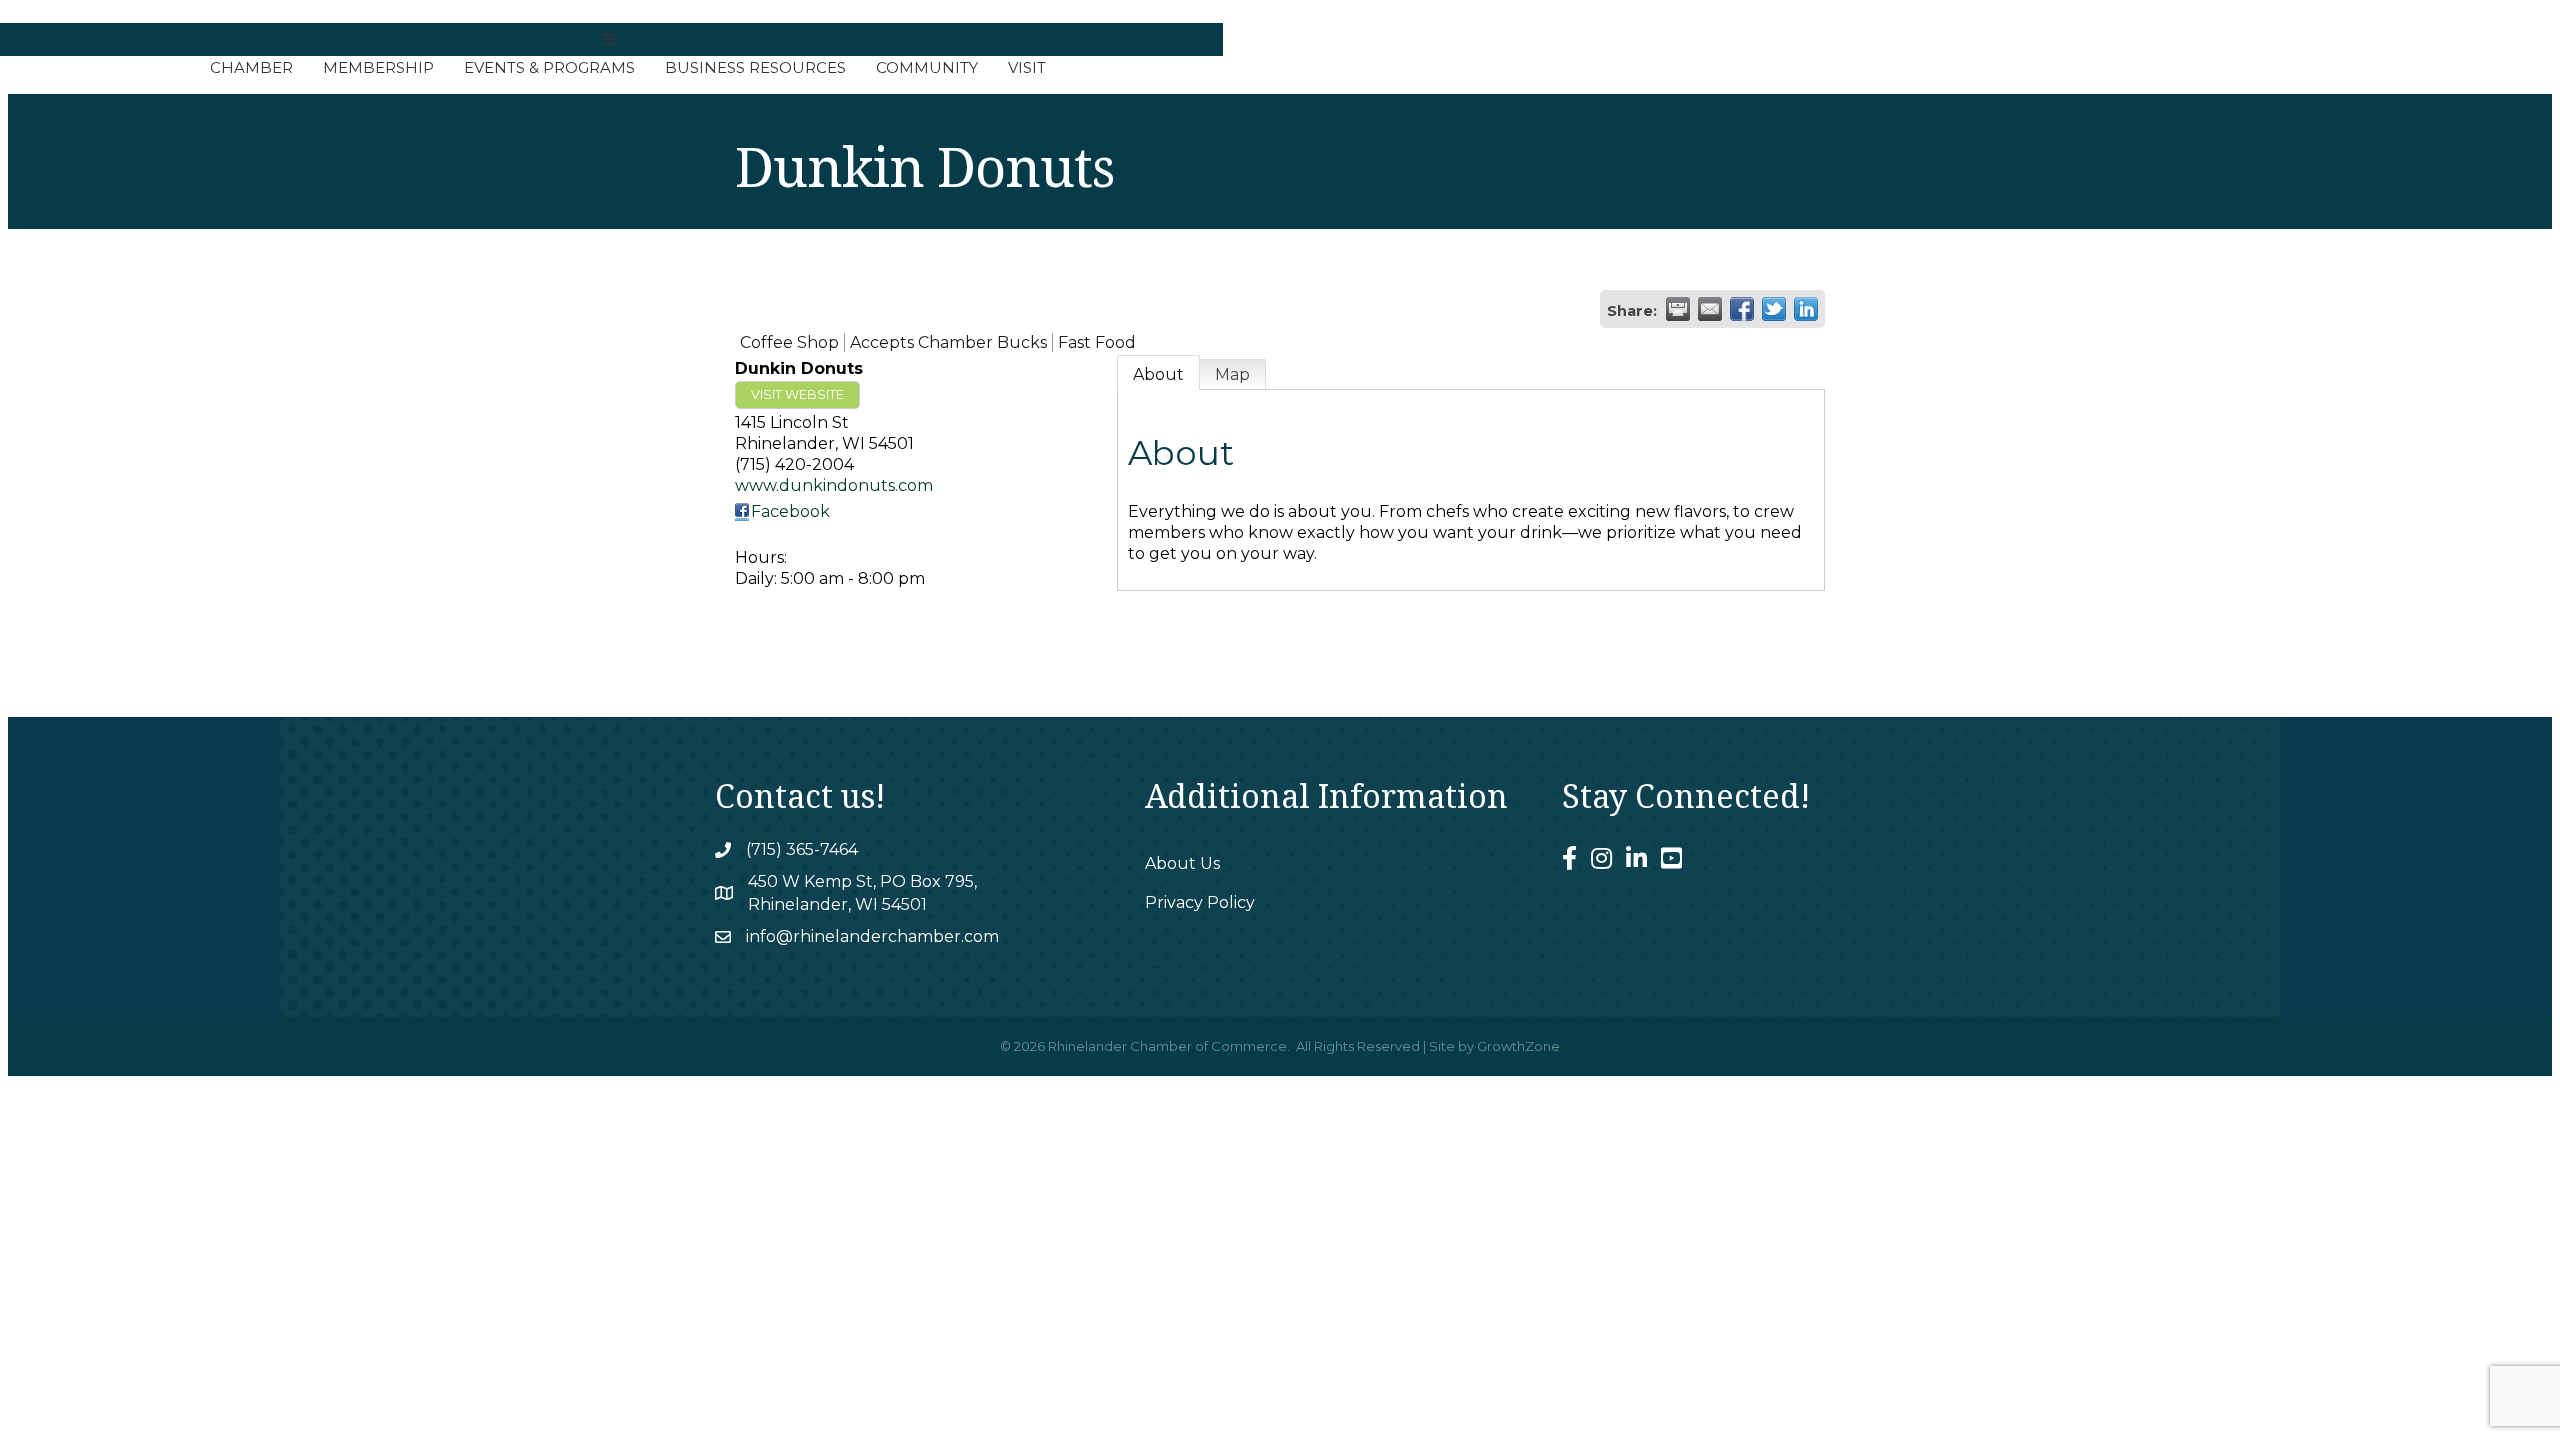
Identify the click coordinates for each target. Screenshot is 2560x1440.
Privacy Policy (1200, 902)
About (1158, 374)
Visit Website (797, 394)
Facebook (790, 511)
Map (1232, 374)
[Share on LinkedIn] (1806, 309)
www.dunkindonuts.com (834, 485)
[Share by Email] (1710, 309)
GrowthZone (1518, 1046)
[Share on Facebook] (1742, 309)
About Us (1182, 863)
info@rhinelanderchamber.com (872, 936)
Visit (1027, 67)
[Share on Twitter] (1774, 309)
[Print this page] (1678, 309)
